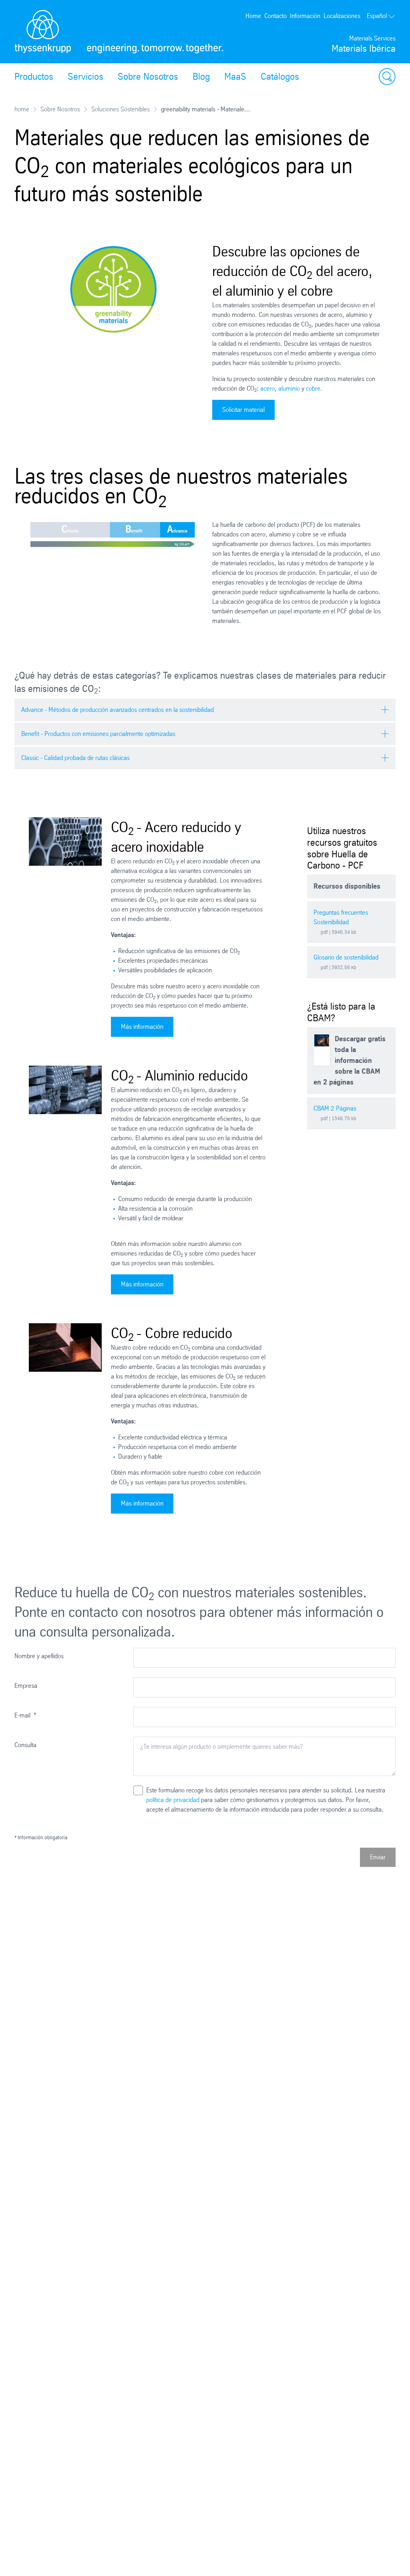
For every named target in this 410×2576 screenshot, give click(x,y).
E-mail (25, 1715)
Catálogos (280, 77)
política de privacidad (173, 1800)
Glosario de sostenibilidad (346, 957)
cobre (313, 388)
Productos (34, 77)
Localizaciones (342, 16)
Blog (201, 77)
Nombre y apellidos (39, 1656)
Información (305, 16)
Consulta (25, 1745)
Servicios (85, 77)
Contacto (275, 16)
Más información (142, 1027)
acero (267, 388)
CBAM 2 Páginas (335, 1108)
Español (377, 16)
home (22, 109)
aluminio (289, 388)
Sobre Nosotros (148, 77)
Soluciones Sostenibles (121, 109)
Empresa (26, 1686)
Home (253, 16)
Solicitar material (243, 410)
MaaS (235, 77)
